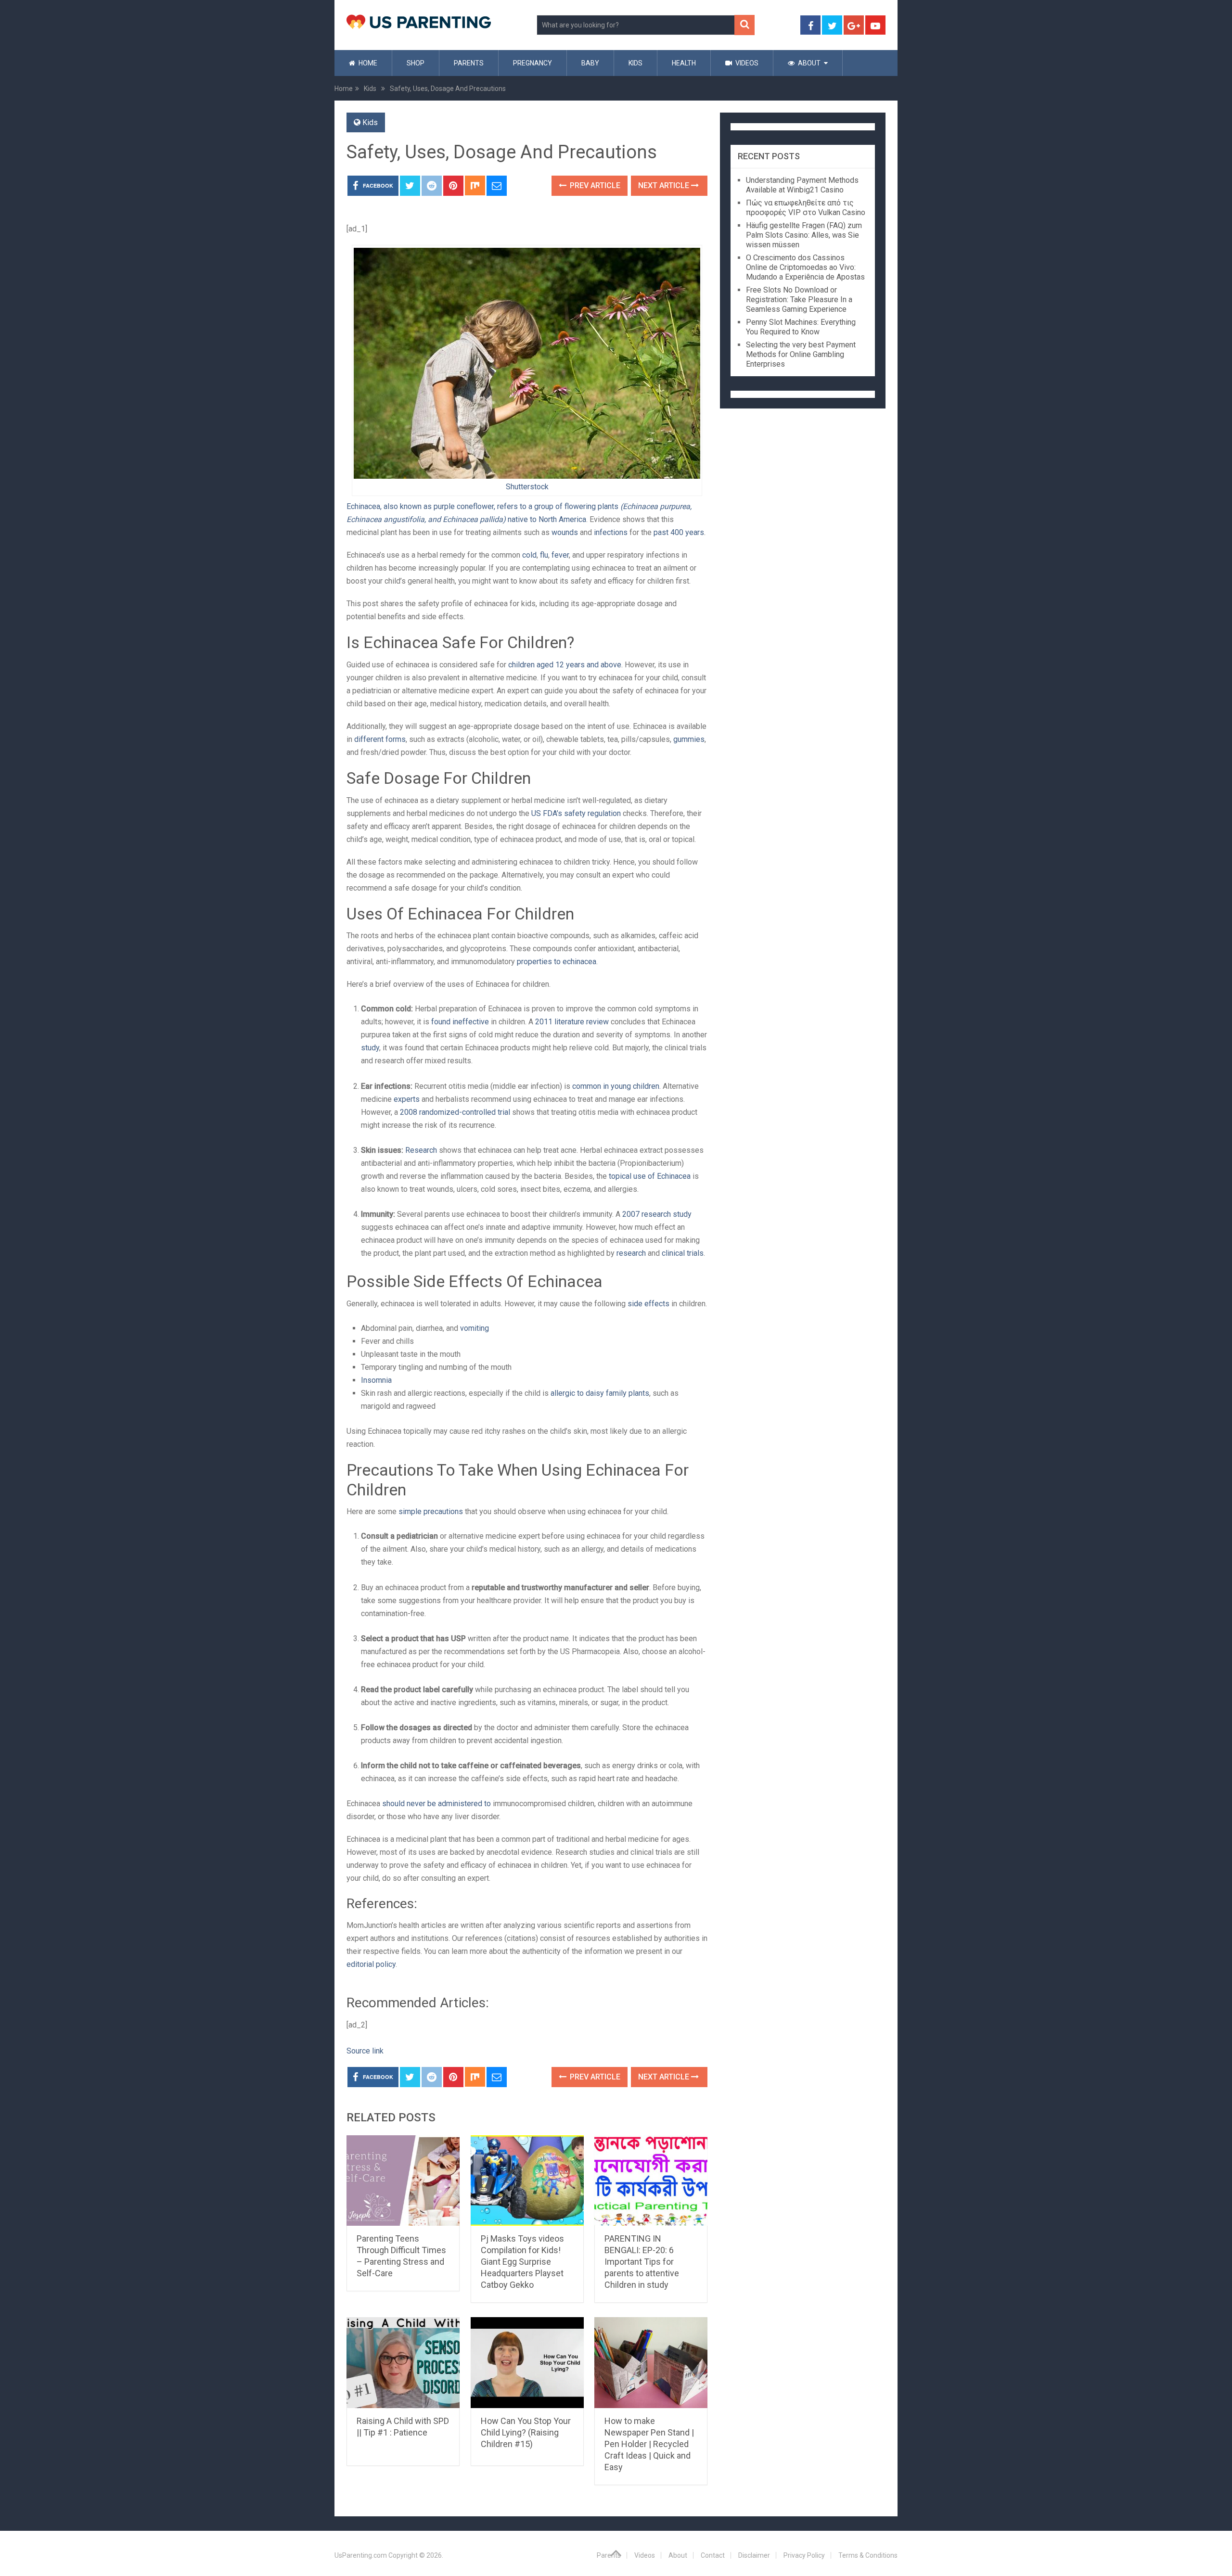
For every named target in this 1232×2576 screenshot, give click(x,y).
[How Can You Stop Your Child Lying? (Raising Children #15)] (527, 2363)
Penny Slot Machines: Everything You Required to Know (801, 327)
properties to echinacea (557, 962)
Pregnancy (533, 63)
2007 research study (657, 1214)
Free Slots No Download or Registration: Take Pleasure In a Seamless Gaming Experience (799, 300)
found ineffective (460, 1022)
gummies (689, 739)
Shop (416, 63)
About (808, 63)
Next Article (665, 185)
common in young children (616, 1086)
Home (367, 63)
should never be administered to (436, 1804)
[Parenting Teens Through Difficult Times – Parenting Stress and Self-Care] (403, 2181)
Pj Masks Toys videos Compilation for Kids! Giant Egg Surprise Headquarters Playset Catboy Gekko (522, 2262)
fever (560, 555)
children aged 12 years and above (565, 665)
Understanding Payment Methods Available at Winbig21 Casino (802, 185)
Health (684, 63)
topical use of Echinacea (650, 1176)
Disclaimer (754, 2555)
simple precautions (431, 1511)
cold (529, 555)
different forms (380, 739)
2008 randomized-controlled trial (455, 1112)
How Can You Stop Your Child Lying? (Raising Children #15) (526, 2432)
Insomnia (376, 1380)
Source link (365, 2051)
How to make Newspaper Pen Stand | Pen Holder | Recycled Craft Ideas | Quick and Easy (649, 2444)
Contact (713, 2555)
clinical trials (683, 1253)
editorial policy (371, 1964)
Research (421, 1150)
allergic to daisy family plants (600, 1393)
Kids (635, 63)
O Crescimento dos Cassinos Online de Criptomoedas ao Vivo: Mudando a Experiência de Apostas (805, 267)
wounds (565, 532)
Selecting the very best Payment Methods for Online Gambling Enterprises (801, 354)
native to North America (547, 519)
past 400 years (679, 532)
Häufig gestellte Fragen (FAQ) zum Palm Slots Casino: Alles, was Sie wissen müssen (804, 235)
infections (611, 532)
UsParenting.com (361, 2555)
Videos (746, 63)
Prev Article (594, 185)
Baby (590, 63)
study (370, 1048)
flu (544, 555)
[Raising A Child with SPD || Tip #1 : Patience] (403, 2363)
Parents (469, 63)
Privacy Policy (804, 2555)
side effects (648, 1304)
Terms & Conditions (868, 2555)
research (631, 1253)
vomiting (475, 1328)
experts (407, 1099)
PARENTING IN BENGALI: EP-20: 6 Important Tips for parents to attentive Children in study (642, 2262)
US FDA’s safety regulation (576, 813)
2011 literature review (572, 1022)
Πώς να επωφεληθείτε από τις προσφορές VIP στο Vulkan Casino (806, 208)
